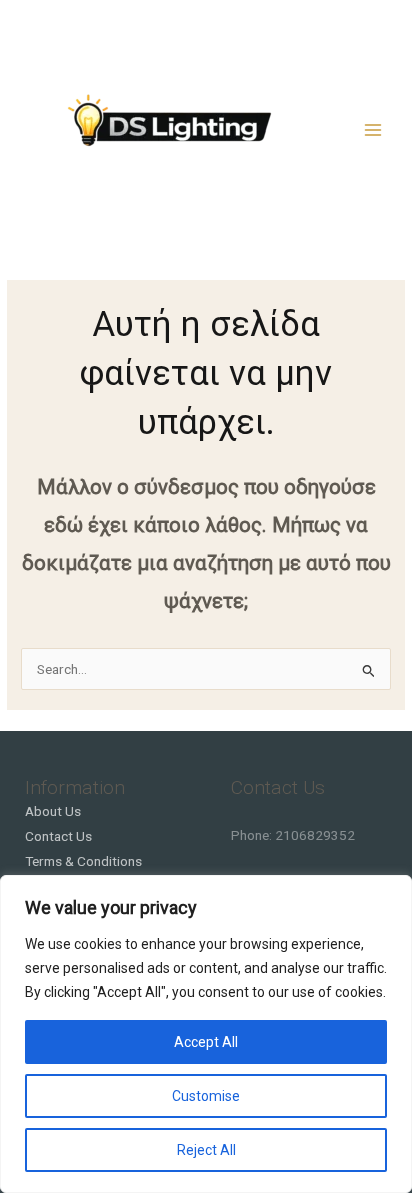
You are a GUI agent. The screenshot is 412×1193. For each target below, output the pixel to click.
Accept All (206, 1042)
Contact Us (58, 836)
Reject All (206, 1150)
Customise (206, 1096)
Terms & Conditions (83, 861)
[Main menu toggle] (373, 129)
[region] (206, 1034)
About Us (53, 811)
